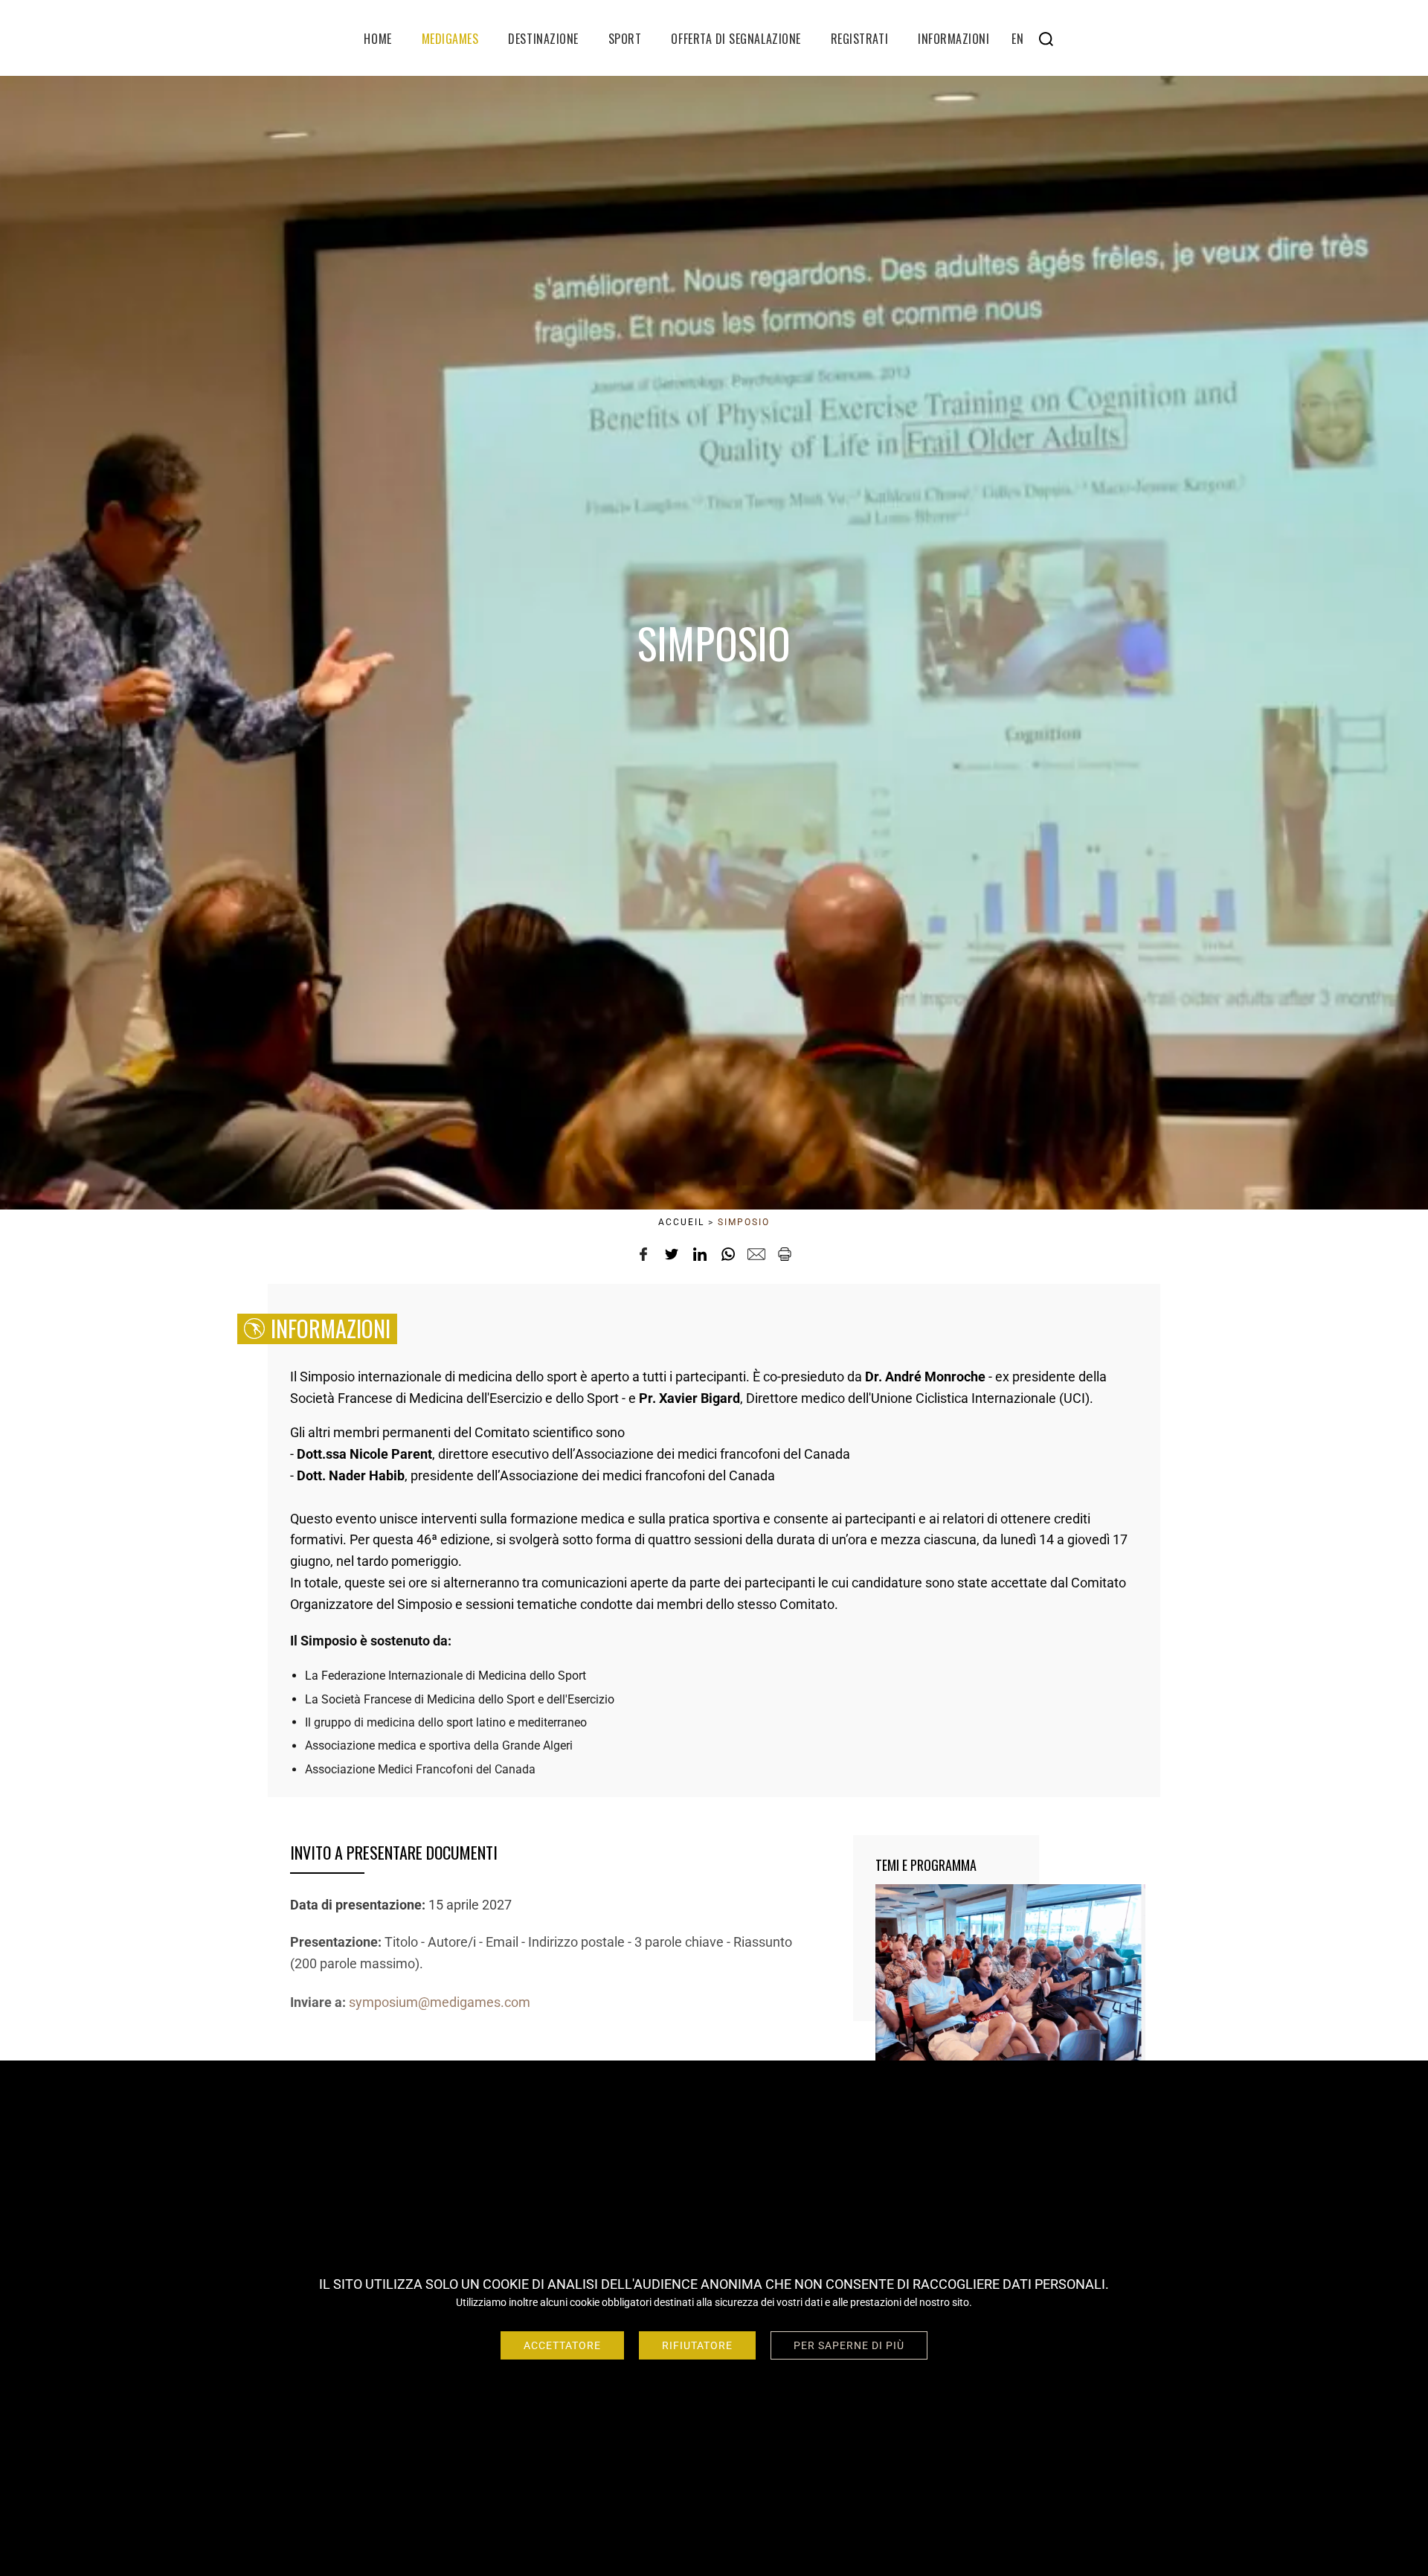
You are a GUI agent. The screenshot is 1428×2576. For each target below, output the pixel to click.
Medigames (450, 39)
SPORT (625, 39)
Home (377, 39)
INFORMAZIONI (953, 39)
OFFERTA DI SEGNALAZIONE (736, 39)
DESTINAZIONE (543, 39)
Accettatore (562, 2345)
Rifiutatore (697, 2345)
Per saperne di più (849, 2345)
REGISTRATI (859, 39)
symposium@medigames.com (440, 2001)
